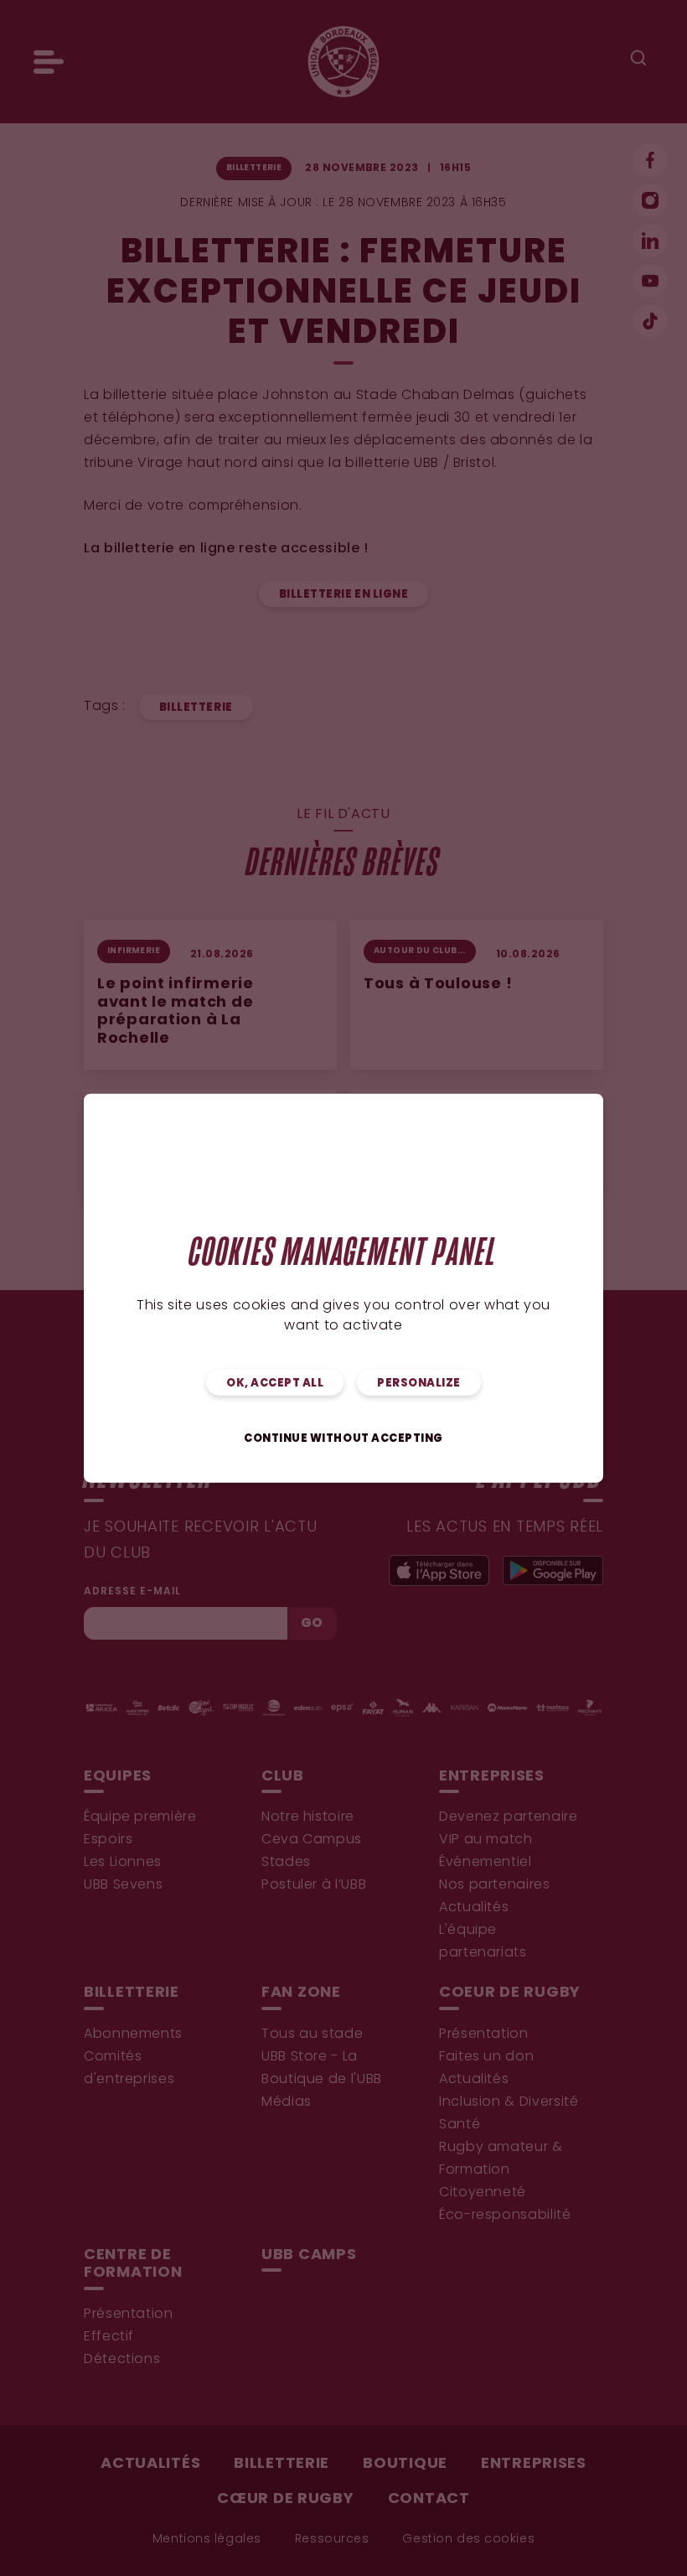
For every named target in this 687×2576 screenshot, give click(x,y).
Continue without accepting (343, 1439)
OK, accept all (275, 1384)
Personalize (419, 1384)
